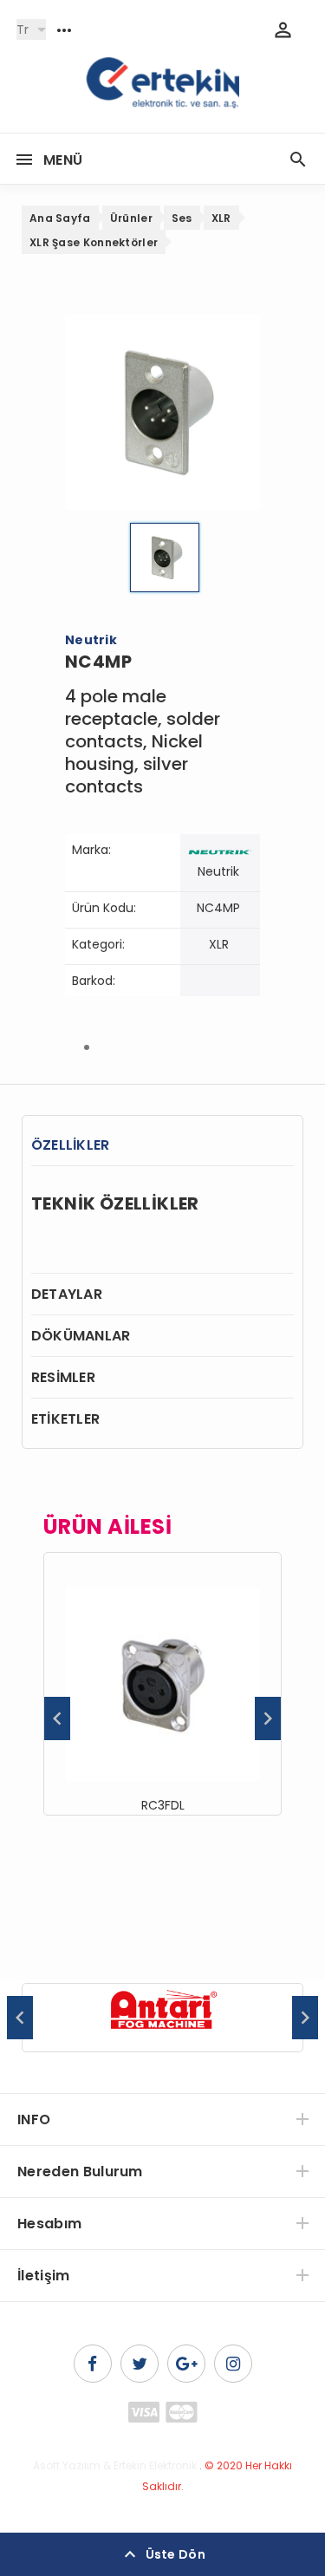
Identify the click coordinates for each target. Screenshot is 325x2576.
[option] (162, 1684)
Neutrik (218, 871)
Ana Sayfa (60, 218)
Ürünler (131, 218)
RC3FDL (163, 1805)
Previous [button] (57, 1718)
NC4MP (218, 908)
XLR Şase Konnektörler (94, 242)
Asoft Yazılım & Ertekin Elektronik (115, 2465)
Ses (182, 218)
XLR (221, 218)
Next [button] (268, 1718)
